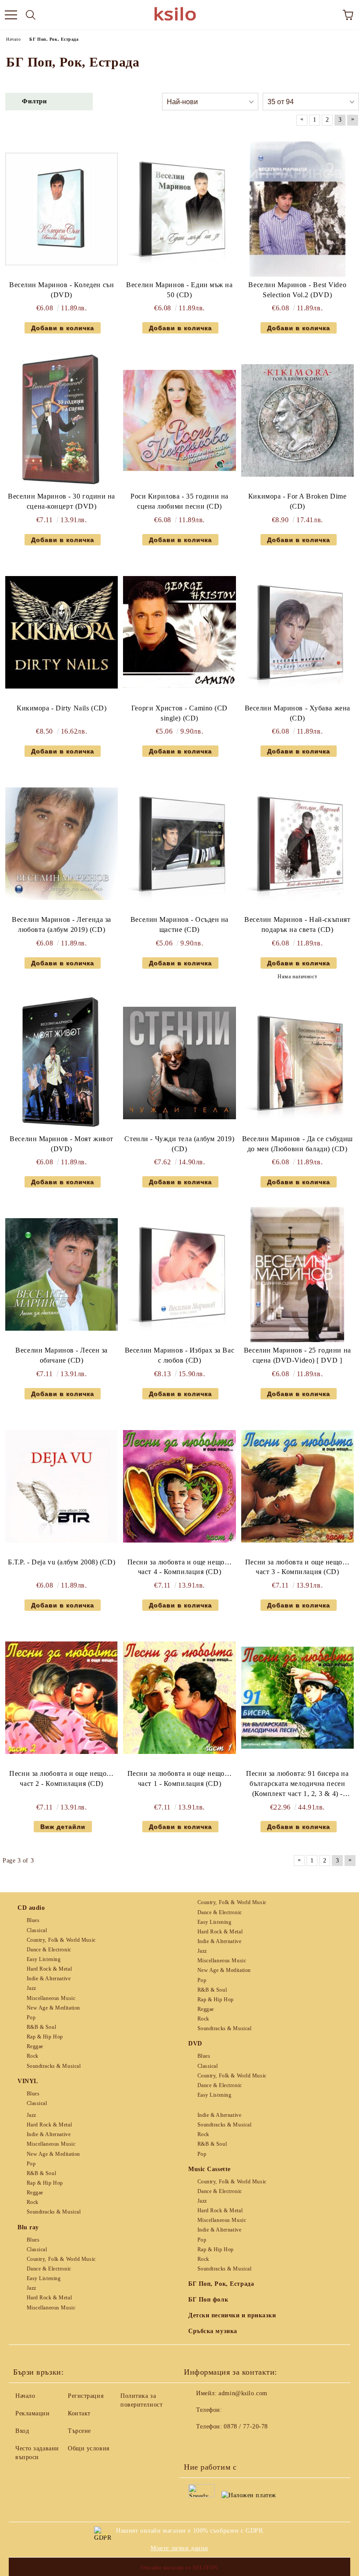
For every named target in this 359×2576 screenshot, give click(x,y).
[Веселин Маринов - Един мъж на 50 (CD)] (179, 209)
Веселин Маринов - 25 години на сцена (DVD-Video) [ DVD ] (297, 1355)
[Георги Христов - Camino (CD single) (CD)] (179, 632)
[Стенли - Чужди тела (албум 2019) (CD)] (179, 1063)
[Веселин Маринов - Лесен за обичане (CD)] (62, 1274)
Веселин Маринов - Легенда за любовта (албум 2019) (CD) (62, 924)
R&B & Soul (41, 2027)
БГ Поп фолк (208, 2300)
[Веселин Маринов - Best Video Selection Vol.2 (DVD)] (297, 209)
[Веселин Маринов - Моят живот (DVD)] (62, 1063)
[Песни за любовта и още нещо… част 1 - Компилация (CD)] (179, 1698)
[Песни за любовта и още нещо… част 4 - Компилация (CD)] (179, 1486)
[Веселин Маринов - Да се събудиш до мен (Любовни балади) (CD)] (297, 1063)
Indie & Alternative (49, 1979)
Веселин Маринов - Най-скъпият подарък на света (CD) (297, 924)
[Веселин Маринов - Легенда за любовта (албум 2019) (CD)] (62, 844)
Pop (31, 2017)
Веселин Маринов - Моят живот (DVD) (62, 1144)
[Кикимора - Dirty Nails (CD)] (62, 632)
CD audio (31, 1908)
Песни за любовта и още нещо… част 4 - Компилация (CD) (180, 1567)
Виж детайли (63, 1827)
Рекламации (33, 2413)
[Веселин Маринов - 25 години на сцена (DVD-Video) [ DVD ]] (297, 1274)
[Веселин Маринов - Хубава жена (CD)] (297, 632)
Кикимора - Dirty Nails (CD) (62, 708)
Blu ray (28, 2227)
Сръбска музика (213, 2331)
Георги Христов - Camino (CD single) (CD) (179, 713)
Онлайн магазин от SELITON (179, 2568)
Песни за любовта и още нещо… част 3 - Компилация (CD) (297, 1567)
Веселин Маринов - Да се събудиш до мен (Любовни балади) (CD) (297, 1144)
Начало (25, 2396)
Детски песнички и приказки (232, 2315)
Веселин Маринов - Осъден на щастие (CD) (179, 924)
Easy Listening (44, 1959)
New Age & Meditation (53, 2008)
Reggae (35, 2046)
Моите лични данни (179, 2548)
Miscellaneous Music (51, 1998)
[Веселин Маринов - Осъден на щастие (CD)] (179, 844)
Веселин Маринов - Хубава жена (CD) (297, 713)
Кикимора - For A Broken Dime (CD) (297, 501)
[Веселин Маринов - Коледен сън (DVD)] (62, 209)
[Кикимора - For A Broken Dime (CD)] (297, 420)
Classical (37, 1930)
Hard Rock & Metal (49, 1969)
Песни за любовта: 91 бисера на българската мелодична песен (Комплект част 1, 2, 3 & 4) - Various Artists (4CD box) (297, 1784)
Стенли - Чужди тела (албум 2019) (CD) (179, 1144)
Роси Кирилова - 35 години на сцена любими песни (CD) (179, 501)
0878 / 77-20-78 (246, 2427)
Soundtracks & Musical (54, 2066)
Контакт (79, 2413)
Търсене (79, 2431)
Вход (22, 2431)
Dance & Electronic (49, 1950)
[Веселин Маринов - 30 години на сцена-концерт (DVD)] (62, 420)
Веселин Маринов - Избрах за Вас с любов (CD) (179, 1355)
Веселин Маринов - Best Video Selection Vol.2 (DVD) (297, 290)
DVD (195, 2044)
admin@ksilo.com (243, 2393)
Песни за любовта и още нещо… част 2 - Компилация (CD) (62, 1778)
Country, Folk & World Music (61, 1940)
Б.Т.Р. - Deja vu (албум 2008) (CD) (62, 1562)
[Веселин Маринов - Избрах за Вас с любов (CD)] (179, 1274)
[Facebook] (195, 2444)
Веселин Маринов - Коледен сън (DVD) (62, 290)
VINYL (28, 2081)
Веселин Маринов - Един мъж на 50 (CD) (179, 290)
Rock (33, 2056)
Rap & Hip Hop (45, 2037)
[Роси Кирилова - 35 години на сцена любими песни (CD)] (179, 420)
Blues (33, 1920)
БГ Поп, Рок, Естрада (221, 2284)
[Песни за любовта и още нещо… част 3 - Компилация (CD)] (297, 1486)
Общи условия (89, 2448)
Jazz (32, 1988)
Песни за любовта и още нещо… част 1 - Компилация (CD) (180, 1778)
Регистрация (86, 2396)
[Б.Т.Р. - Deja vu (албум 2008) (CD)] (62, 1486)
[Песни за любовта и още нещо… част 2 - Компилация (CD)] (62, 1698)
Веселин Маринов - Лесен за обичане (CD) (62, 1355)
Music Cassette (209, 2169)
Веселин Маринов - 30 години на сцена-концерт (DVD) (62, 501)
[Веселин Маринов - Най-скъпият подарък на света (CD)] (297, 844)
